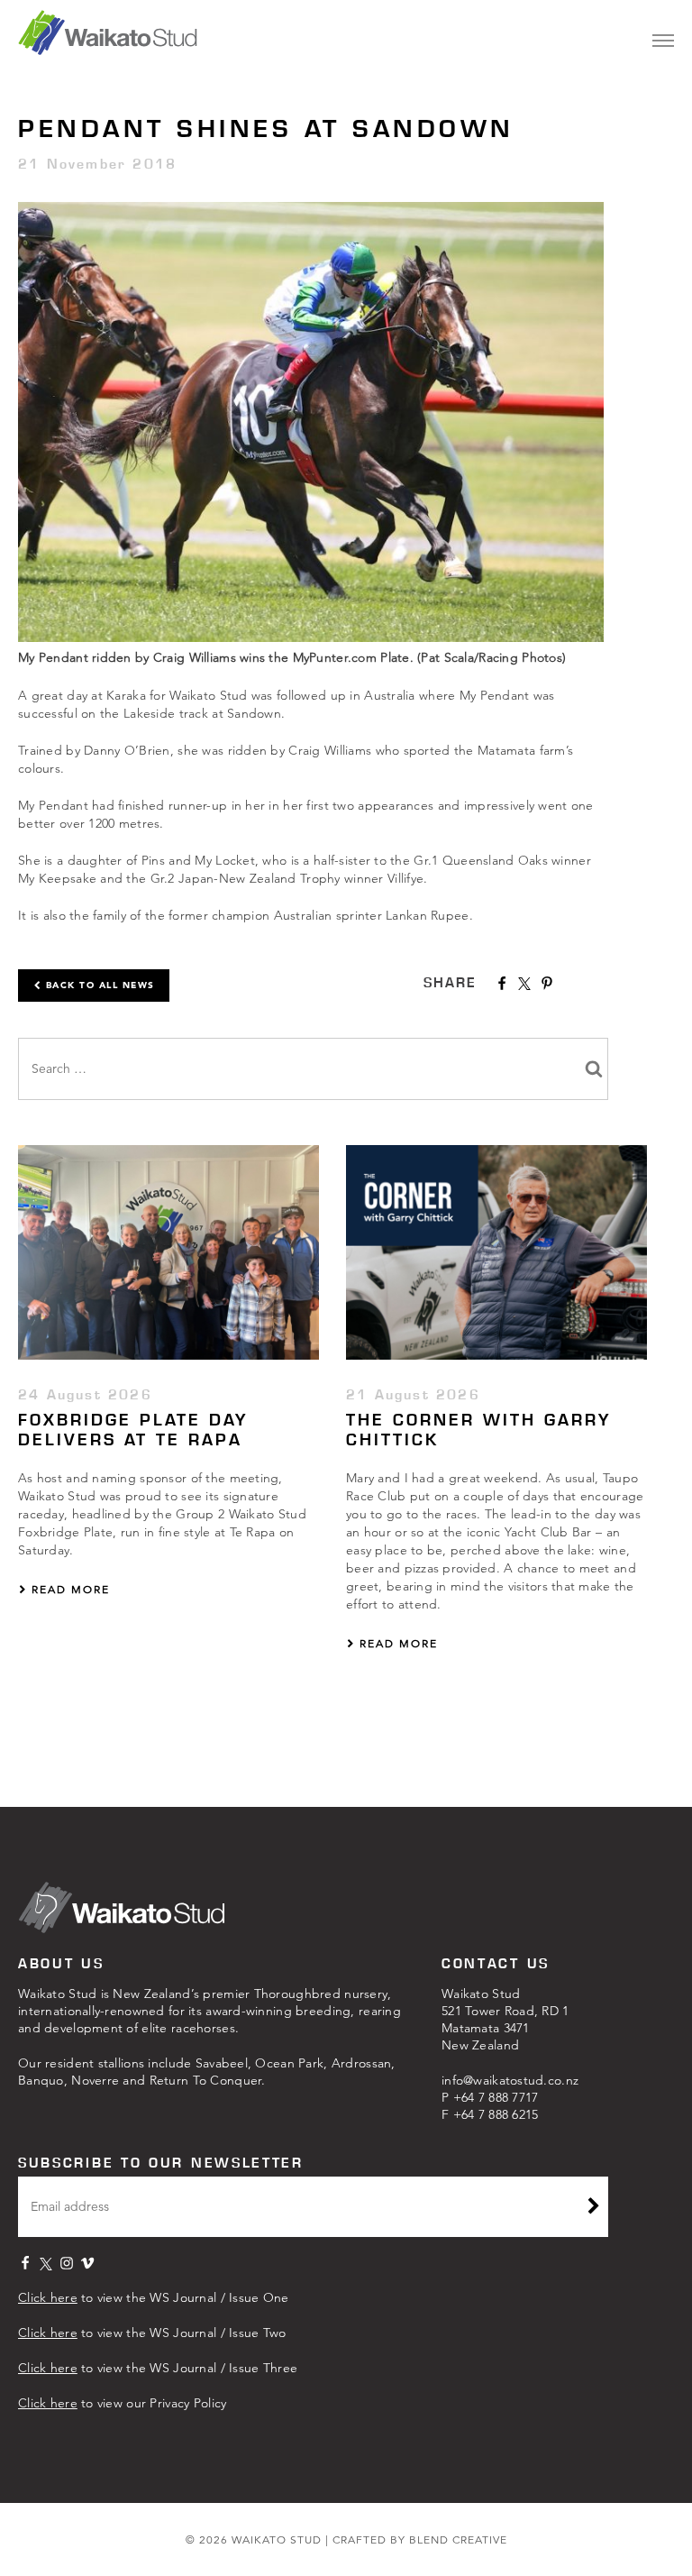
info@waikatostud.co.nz (510, 2080)
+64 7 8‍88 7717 (496, 2097)
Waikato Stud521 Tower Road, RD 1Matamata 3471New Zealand (505, 2019)
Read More (68, 1589)
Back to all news (98, 985)
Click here (48, 2297)
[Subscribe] (594, 2208)
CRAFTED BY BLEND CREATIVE (420, 2539)
